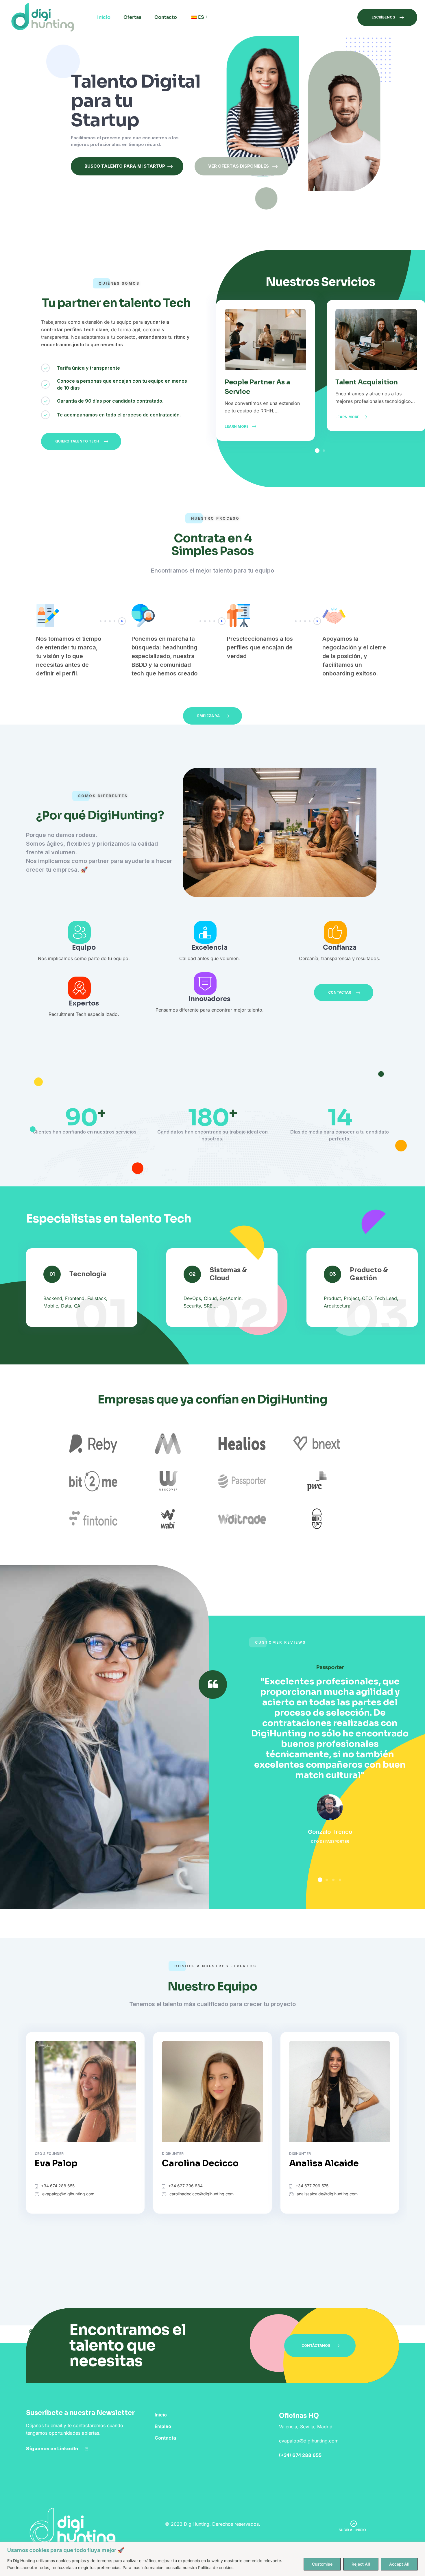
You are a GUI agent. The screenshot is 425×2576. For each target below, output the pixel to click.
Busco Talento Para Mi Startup (124, 166)
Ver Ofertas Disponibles (239, 166)
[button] (387, 17)
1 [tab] (317, 451)
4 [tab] (340, 1880)
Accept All (399, 2564)
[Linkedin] (86, 2449)
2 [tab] (324, 451)
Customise (322, 2564)
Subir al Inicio (352, 2530)
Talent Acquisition (367, 382)
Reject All (361, 2564)
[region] (212, 2559)
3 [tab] (333, 1880)
